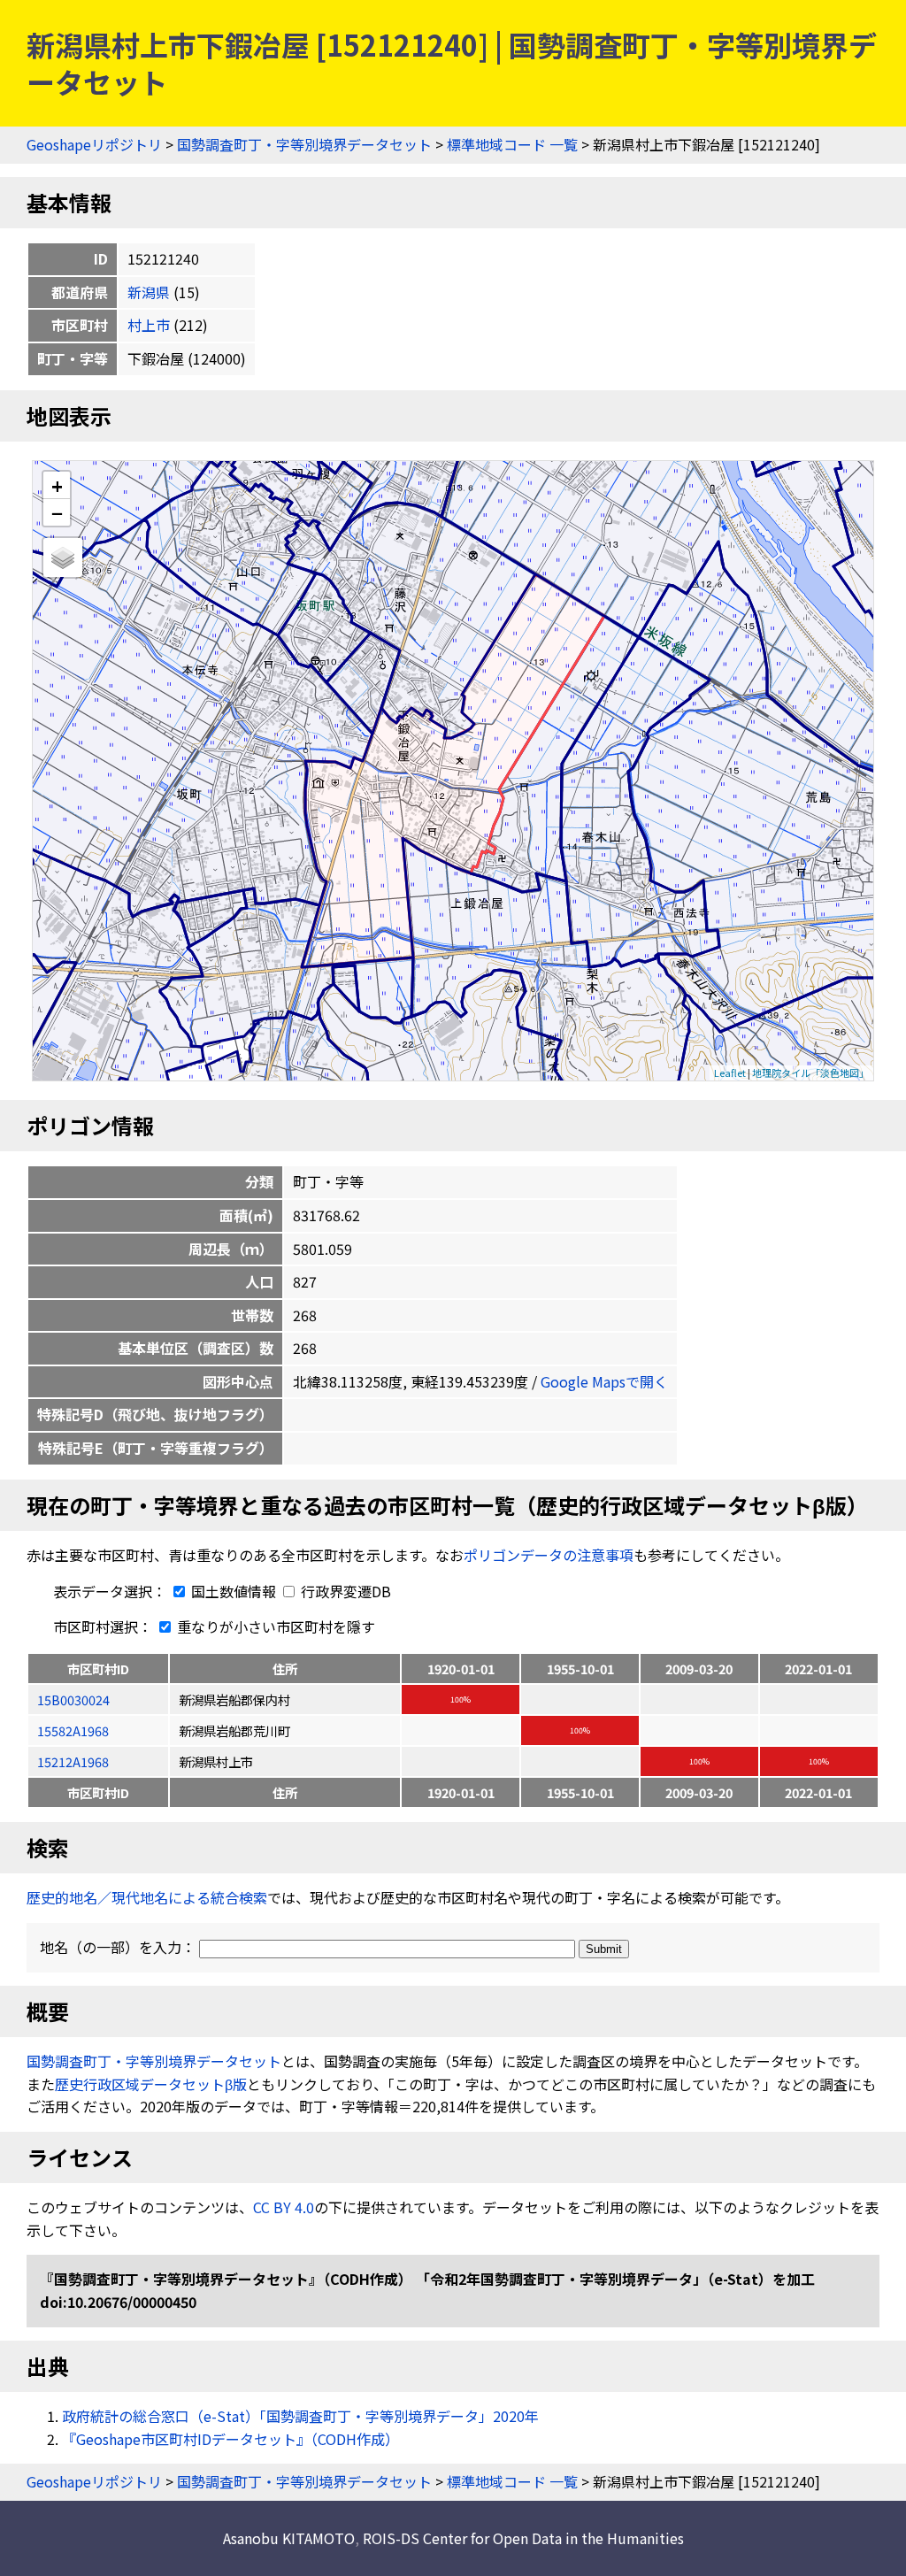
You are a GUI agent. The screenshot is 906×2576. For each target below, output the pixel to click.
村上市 (149, 325)
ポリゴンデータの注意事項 (549, 1555)
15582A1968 (73, 1730)
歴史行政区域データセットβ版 (151, 2084)
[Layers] (63, 557)
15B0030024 (73, 1699)
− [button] (57, 512)
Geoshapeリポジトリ (94, 144)
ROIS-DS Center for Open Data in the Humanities (523, 2538)
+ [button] (57, 485)
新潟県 (149, 292)
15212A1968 (73, 1761)
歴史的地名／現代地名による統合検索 (147, 1897)
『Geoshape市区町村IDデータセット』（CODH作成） (230, 2439)
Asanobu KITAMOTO (289, 2538)
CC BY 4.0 (284, 2207)
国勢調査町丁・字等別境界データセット (304, 144)
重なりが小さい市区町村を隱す (274, 1626)
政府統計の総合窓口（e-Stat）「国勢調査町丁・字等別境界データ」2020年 (300, 2416)
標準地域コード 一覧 (512, 144)
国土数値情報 (234, 1591)
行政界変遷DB (344, 1591)
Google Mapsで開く (604, 1381)
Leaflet (730, 1073)
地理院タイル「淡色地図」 (810, 1073)
